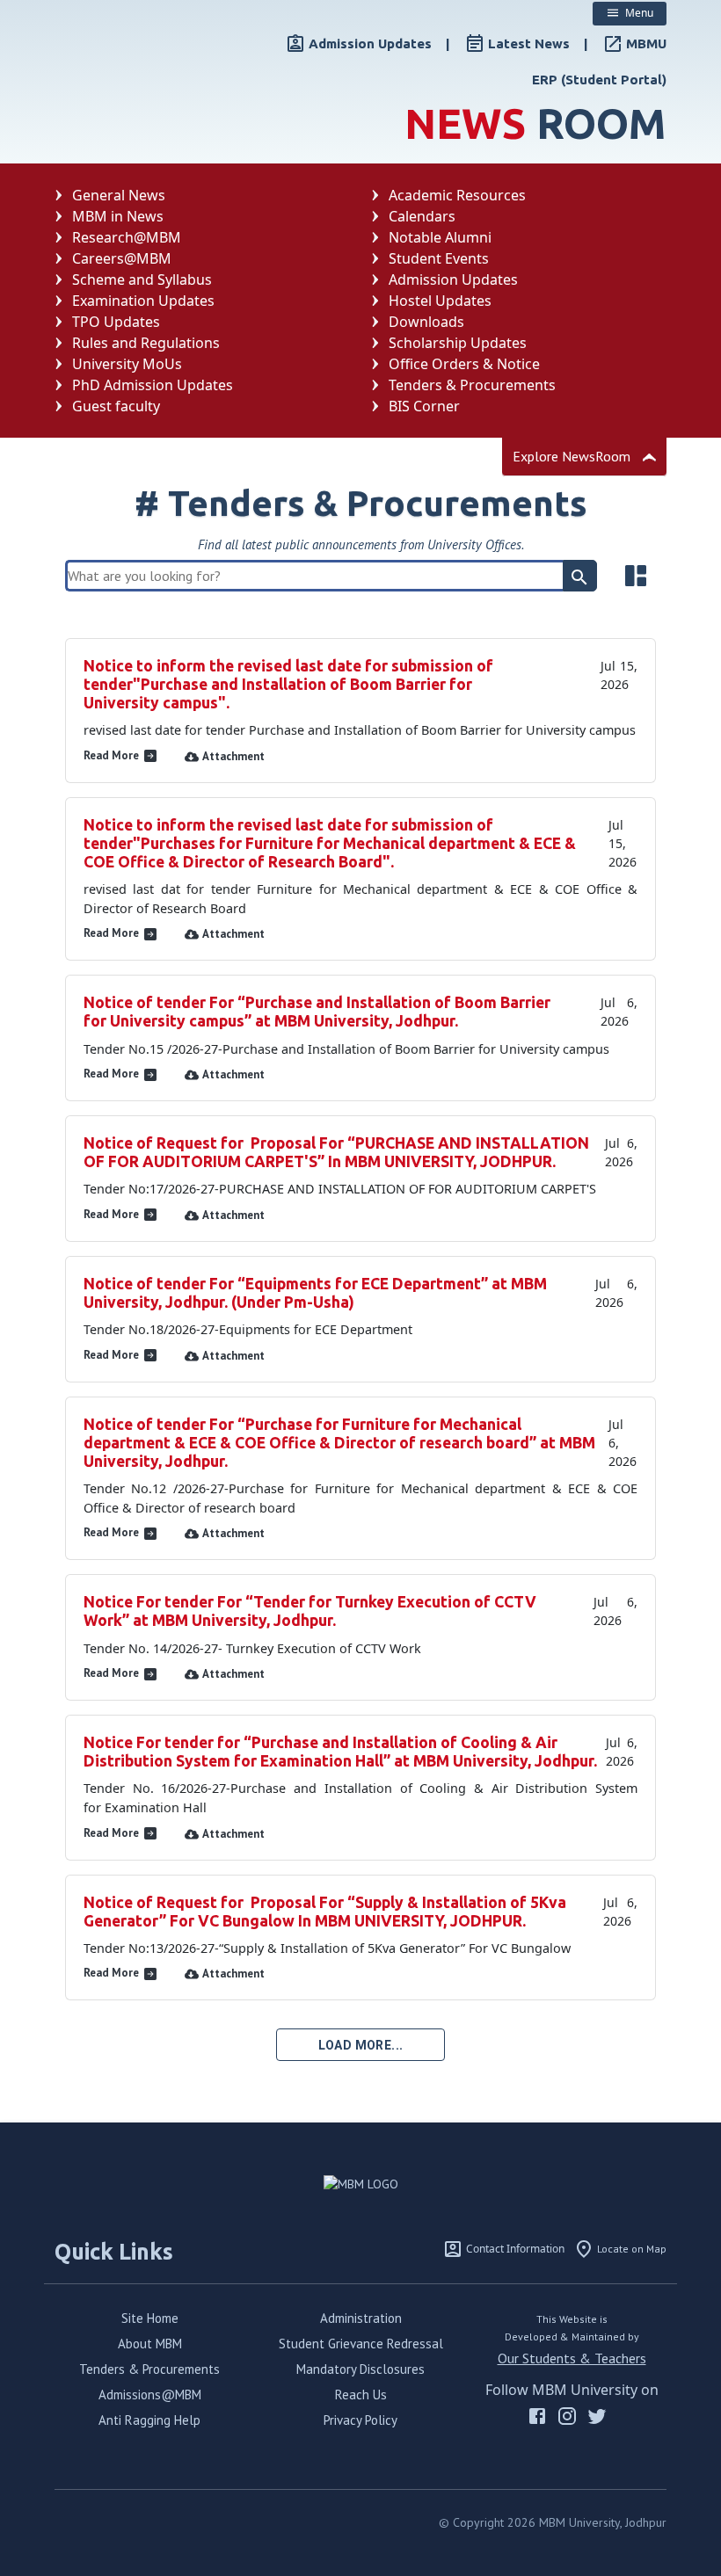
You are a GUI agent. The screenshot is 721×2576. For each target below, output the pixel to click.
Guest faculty (116, 406)
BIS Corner (424, 406)
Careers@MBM (122, 258)
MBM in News (118, 216)
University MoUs (127, 364)
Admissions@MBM (150, 2395)
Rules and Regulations (146, 343)
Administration (361, 2318)
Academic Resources (457, 195)
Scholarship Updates (458, 343)
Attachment (233, 756)
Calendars (422, 216)
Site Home (150, 2318)
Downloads (426, 322)
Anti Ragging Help (149, 2420)
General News (119, 195)
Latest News (529, 44)
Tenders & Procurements (472, 385)
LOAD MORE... (361, 2045)
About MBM (150, 2344)
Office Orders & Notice (464, 364)
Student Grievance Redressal (361, 2344)
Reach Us (361, 2395)
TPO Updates (116, 322)
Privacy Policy (360, 2420)
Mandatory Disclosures (360, 2369)
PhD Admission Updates (153, 385)
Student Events (439, 258)
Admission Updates (453, 279)
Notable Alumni (440, 237)
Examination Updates (143, 301)
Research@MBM (127, 237)
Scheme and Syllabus (142, 279)
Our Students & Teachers (572, 2358)
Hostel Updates (440, 301)
